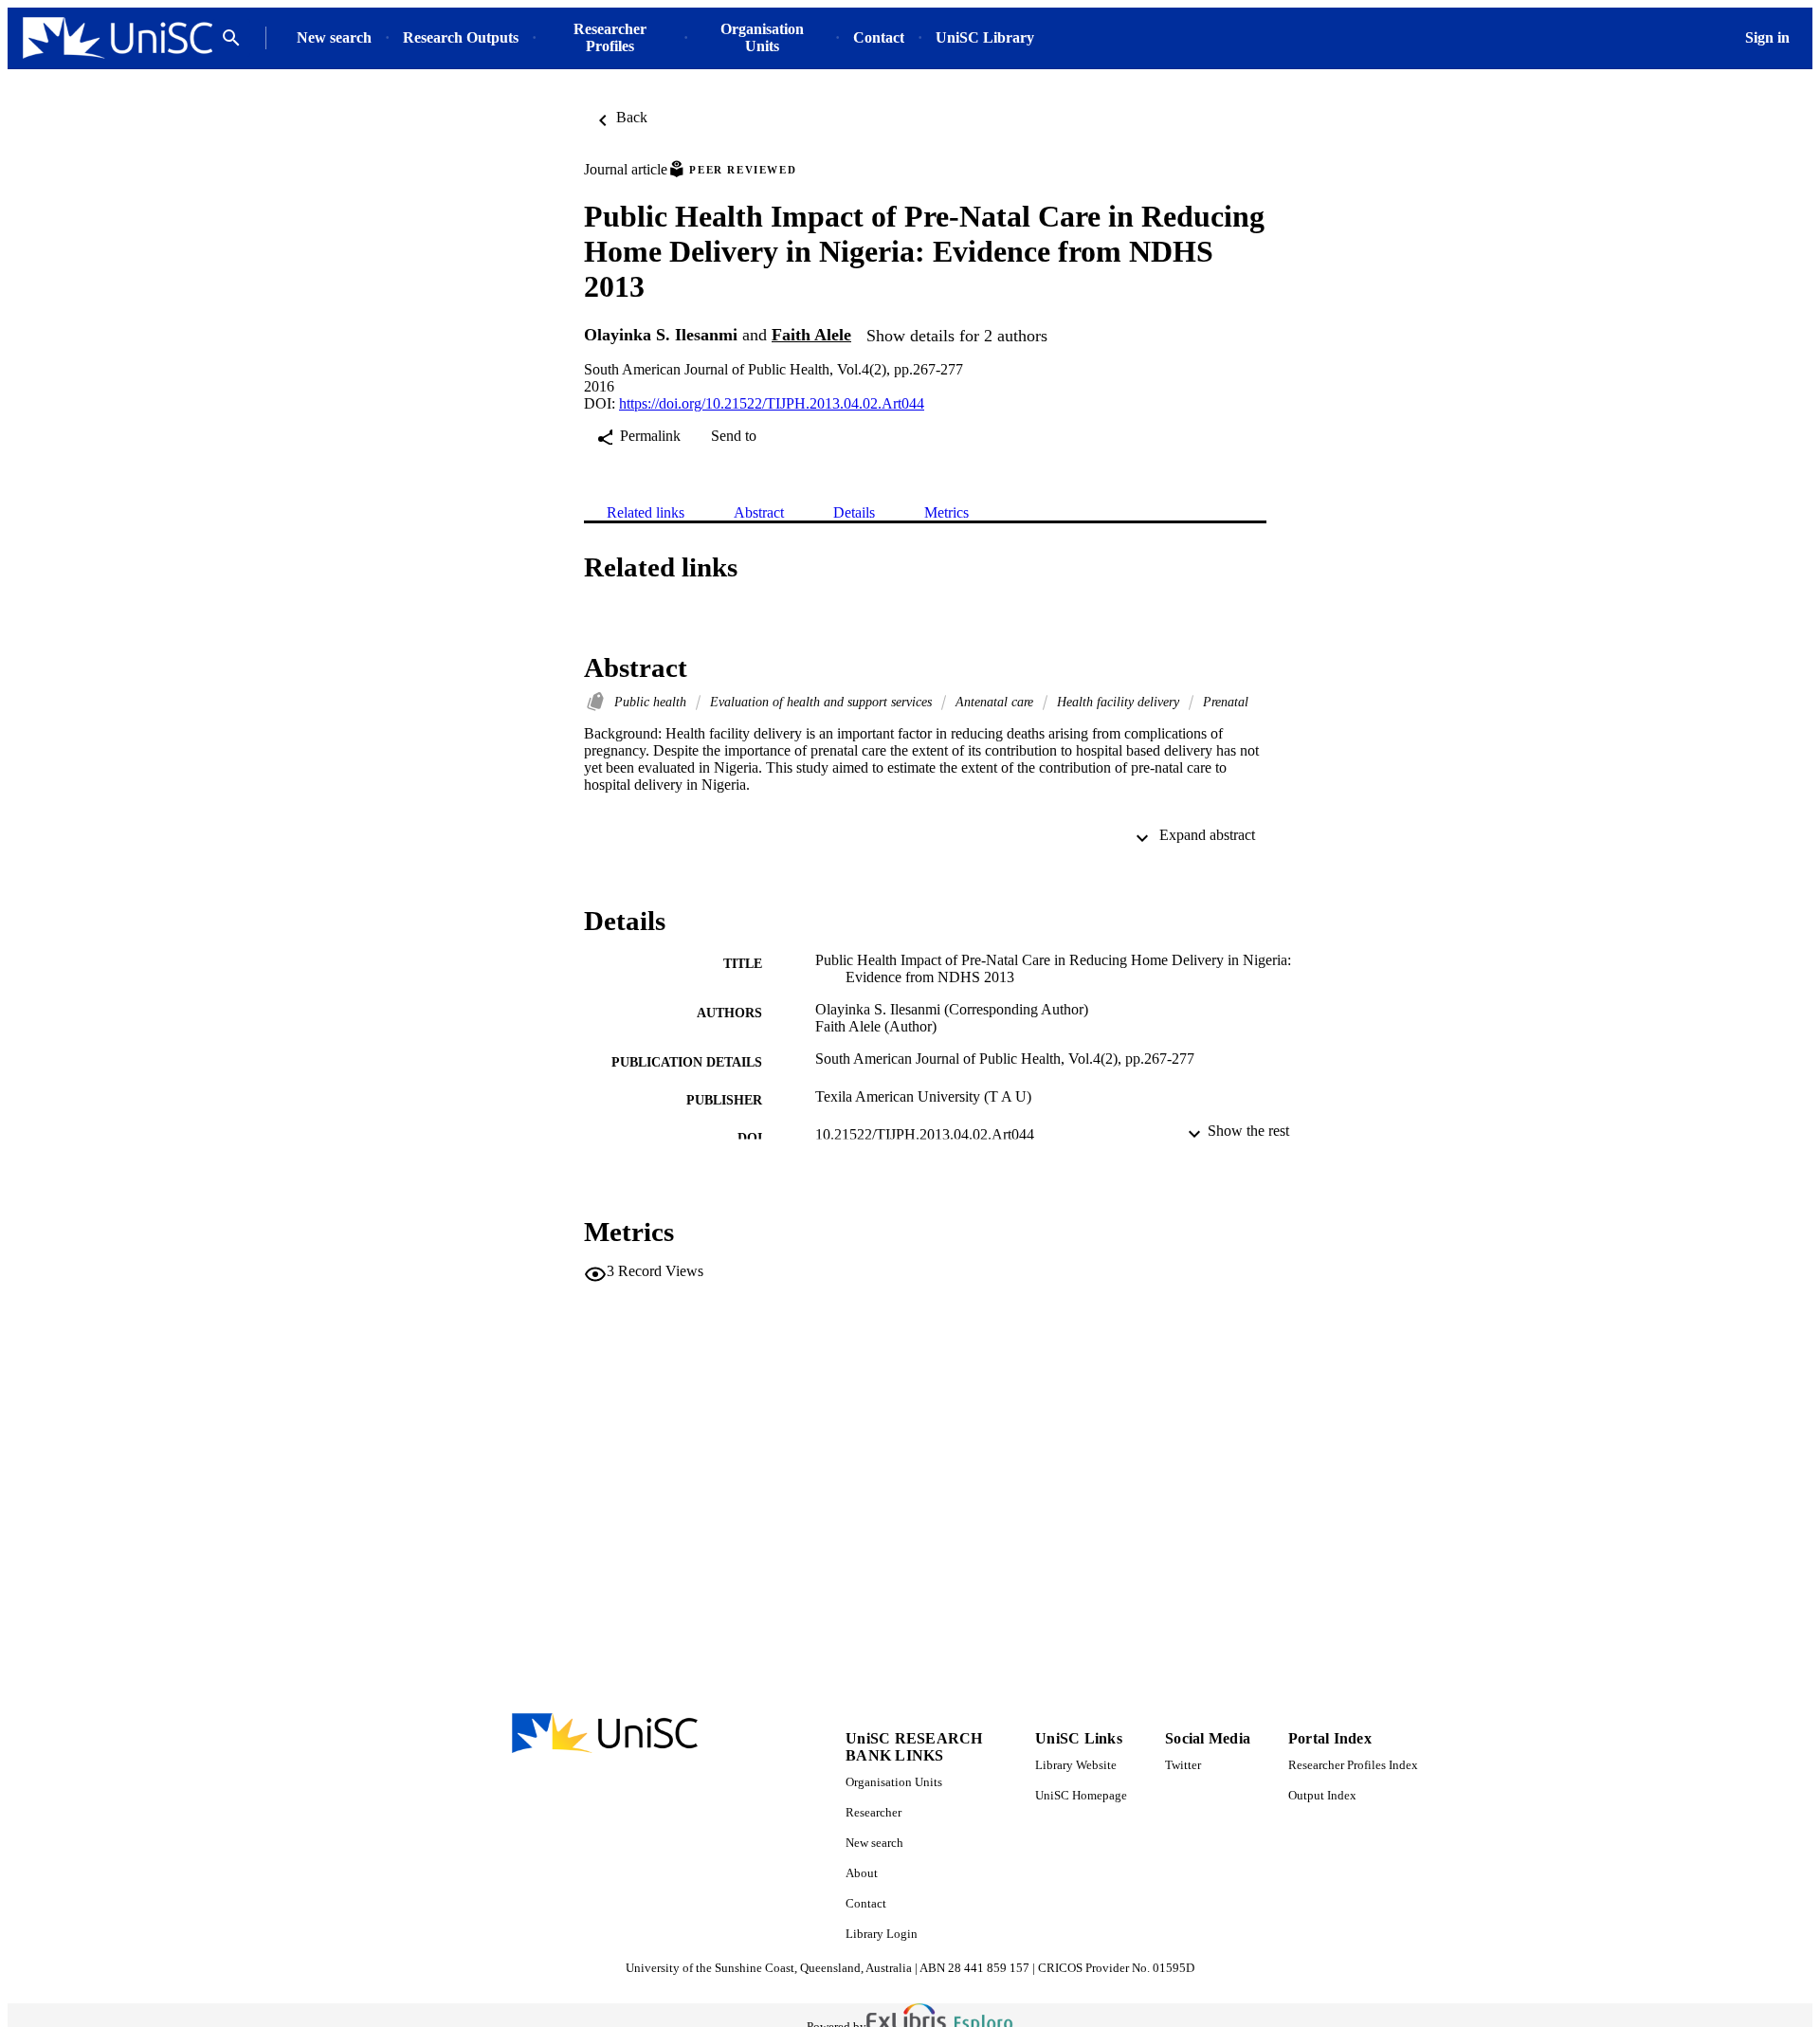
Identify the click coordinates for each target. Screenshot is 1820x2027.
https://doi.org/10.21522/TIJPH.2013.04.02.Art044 (772, 403)
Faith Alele (811, 335)
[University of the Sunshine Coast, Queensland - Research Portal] (118, 38)
